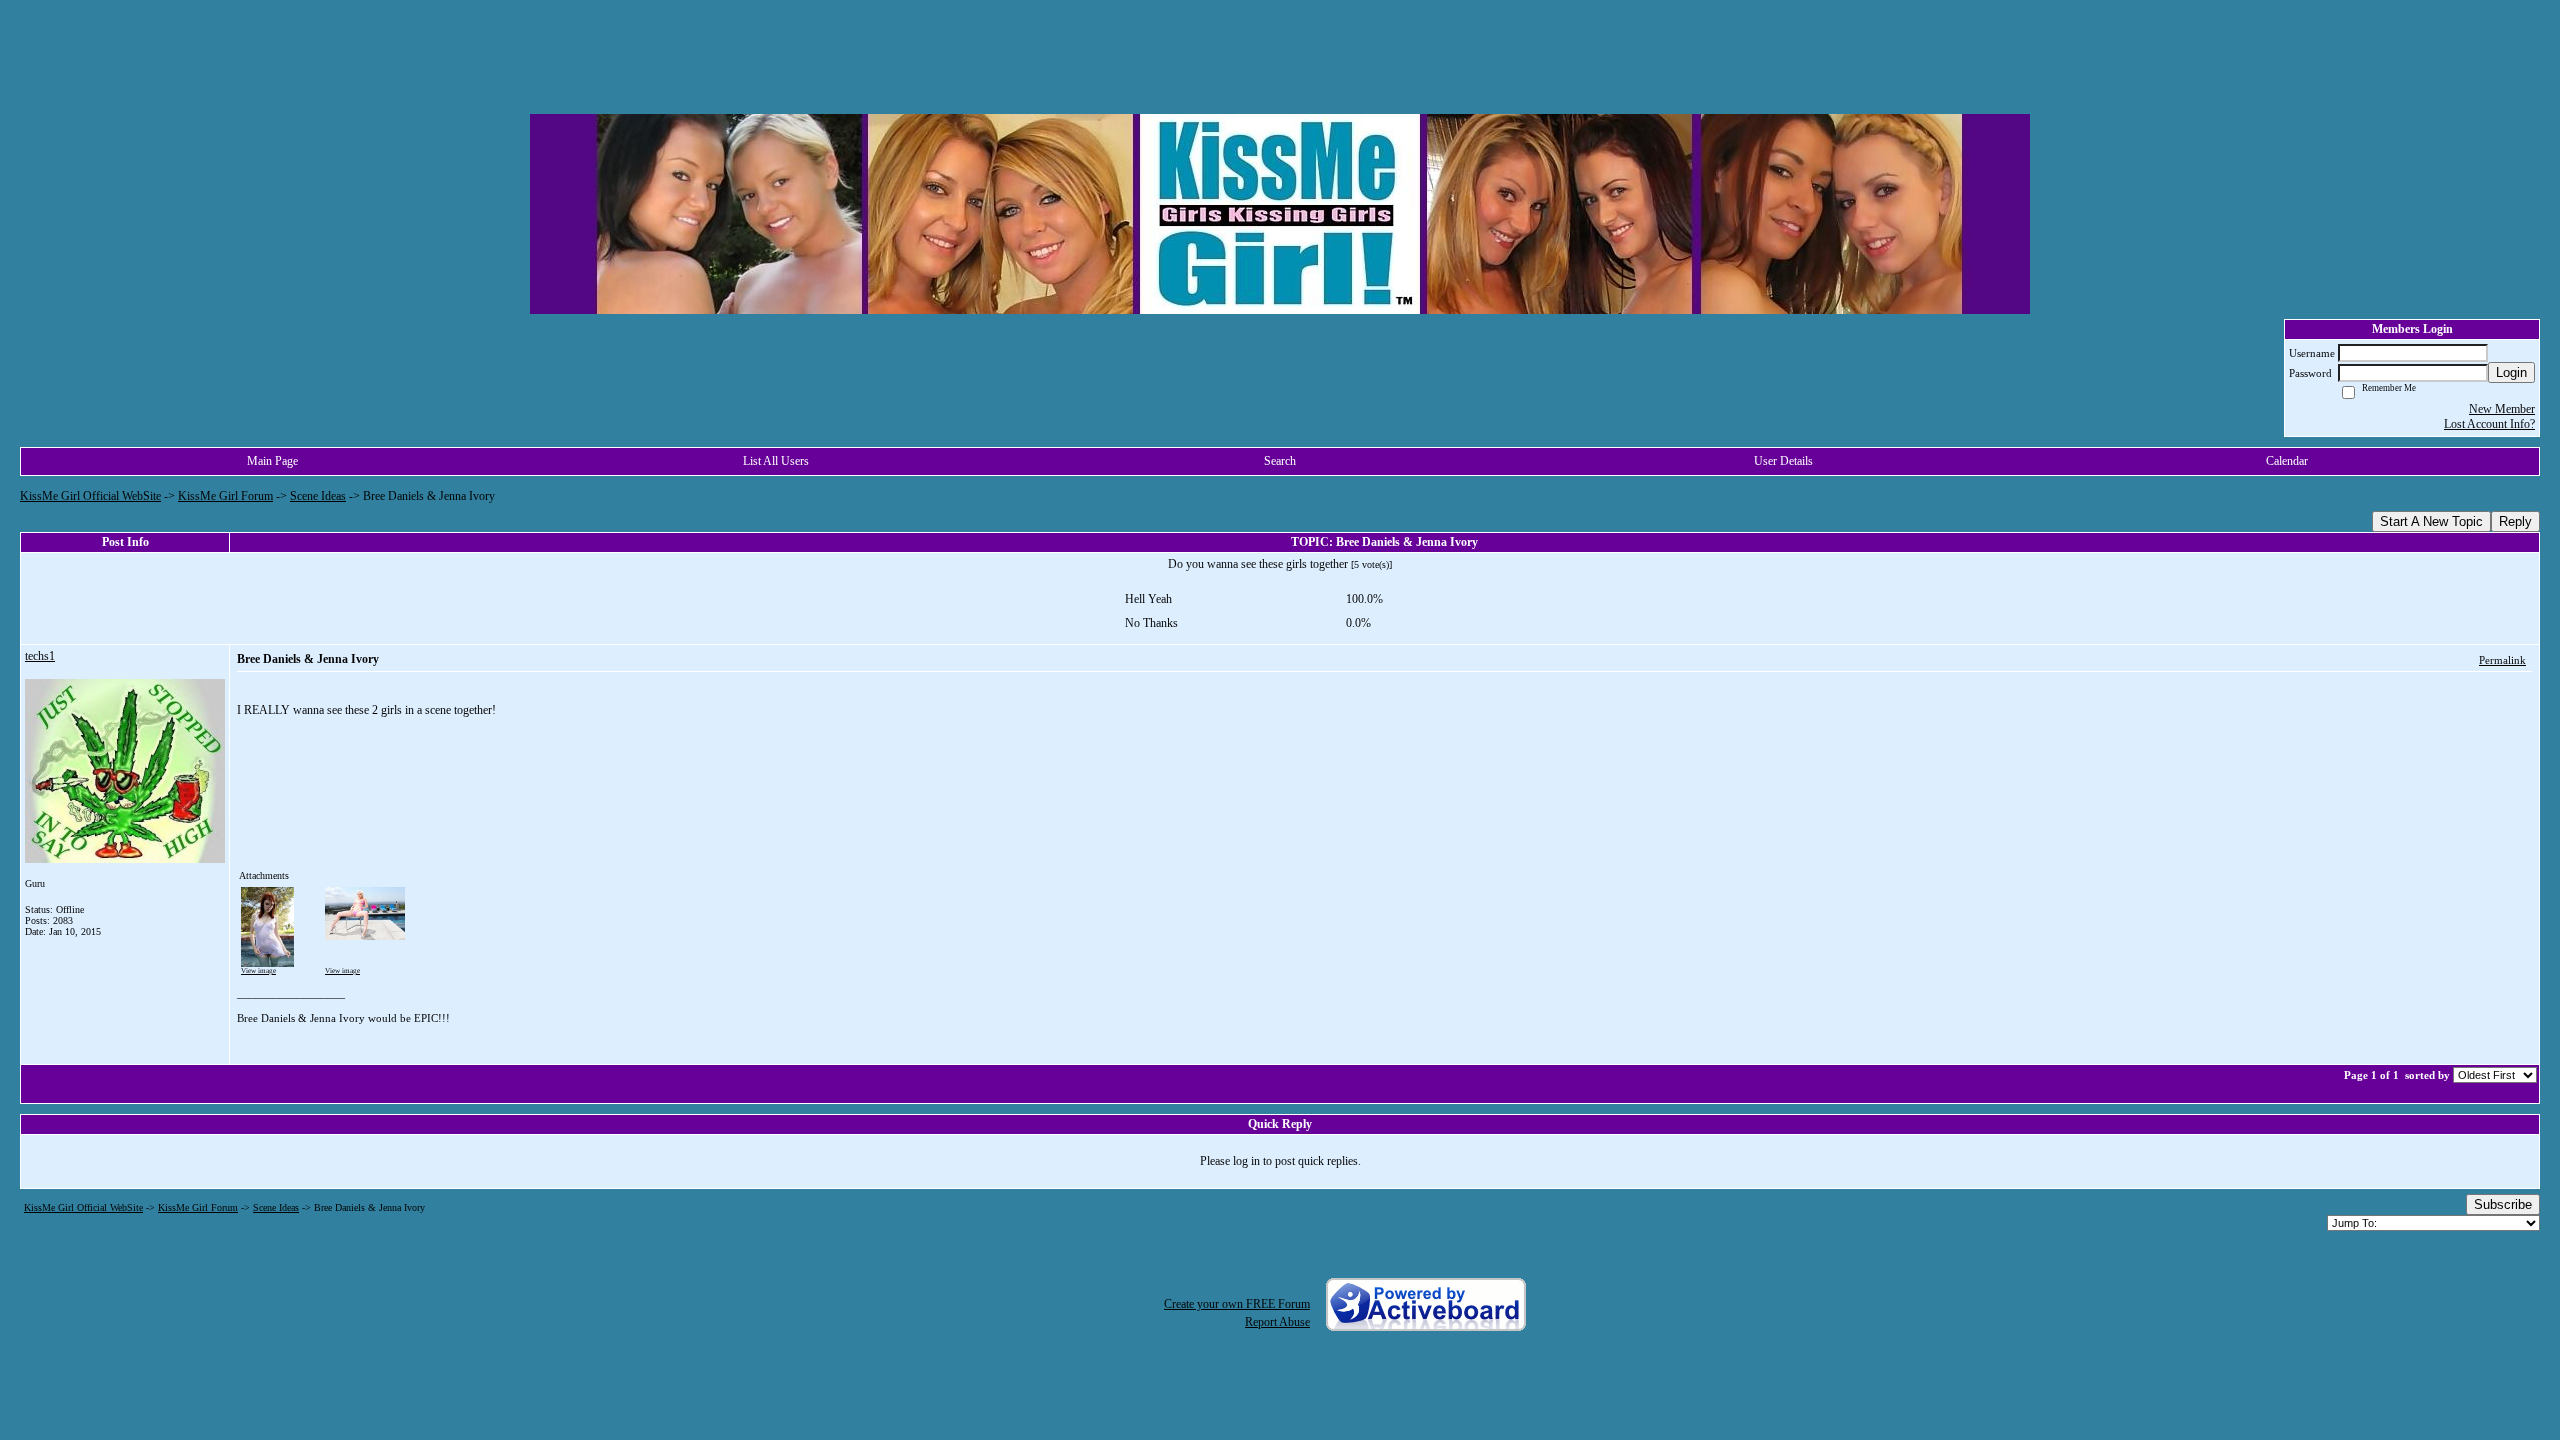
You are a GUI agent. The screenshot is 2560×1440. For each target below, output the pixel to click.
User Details (1783, 461)
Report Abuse (1277, 1322)
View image (258, 971)
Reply (2515, 521)
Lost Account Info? (2489, 424)
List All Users (776, 461)
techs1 (40, 656)
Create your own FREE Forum (1237, 1304)
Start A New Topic (2431, 521)
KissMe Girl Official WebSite (90, 496)
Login (2511, 372)
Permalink (2502, 660)
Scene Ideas (318, 496)
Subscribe (2503, 1204)
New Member (2502, 409)
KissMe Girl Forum (225, 496)
